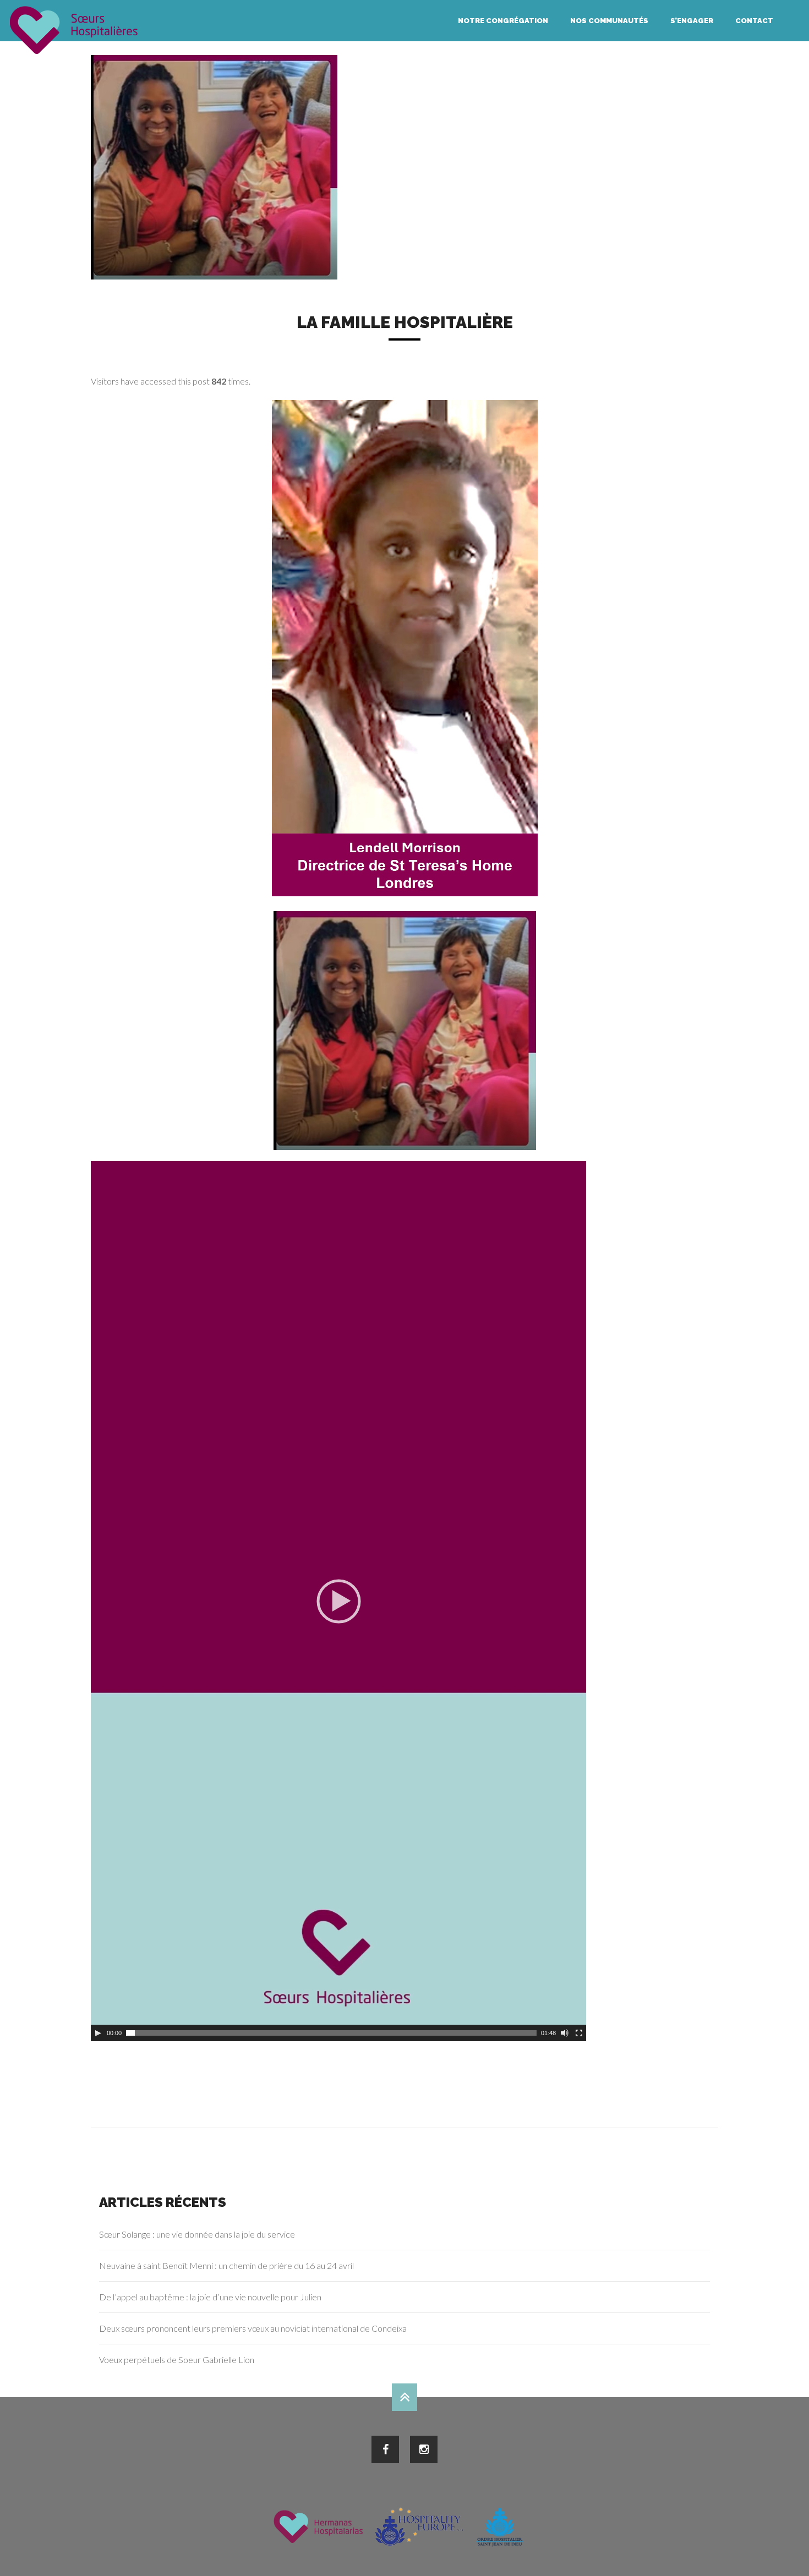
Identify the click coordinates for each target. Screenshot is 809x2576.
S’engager (692, 21)
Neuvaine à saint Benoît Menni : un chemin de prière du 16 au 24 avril (226, 2265)
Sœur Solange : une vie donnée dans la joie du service (197, 2234)
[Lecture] (98, 2033)
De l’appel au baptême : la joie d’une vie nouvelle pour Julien (210, 2297)
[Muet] (565, 2033)
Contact (754, 21)
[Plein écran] (579, 2033)
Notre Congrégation (503, 21)
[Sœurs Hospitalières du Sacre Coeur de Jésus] (74, 30)
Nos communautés (609, 21)
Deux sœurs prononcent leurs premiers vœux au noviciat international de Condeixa (253, 2328)
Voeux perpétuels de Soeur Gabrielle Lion (177, 2359)
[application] (338, 1601)
